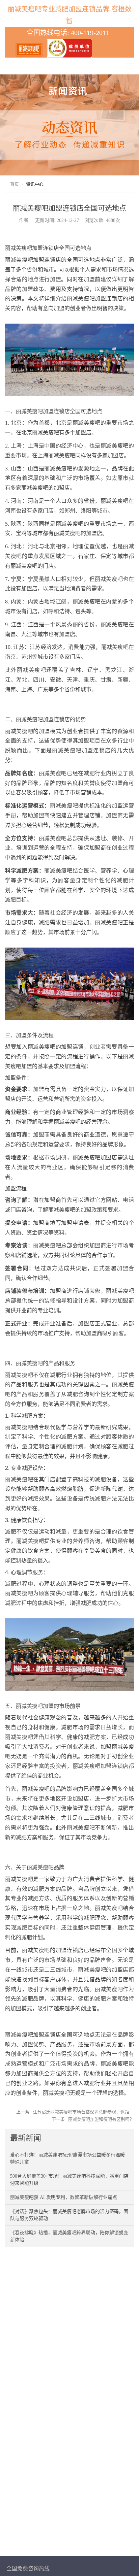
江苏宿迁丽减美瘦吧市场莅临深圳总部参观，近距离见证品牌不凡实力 (83, 2112)
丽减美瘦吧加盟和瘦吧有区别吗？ (101, 2119)
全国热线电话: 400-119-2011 (70, 33)
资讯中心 (35, 184)
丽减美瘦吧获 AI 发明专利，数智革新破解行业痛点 (64, 2197)
